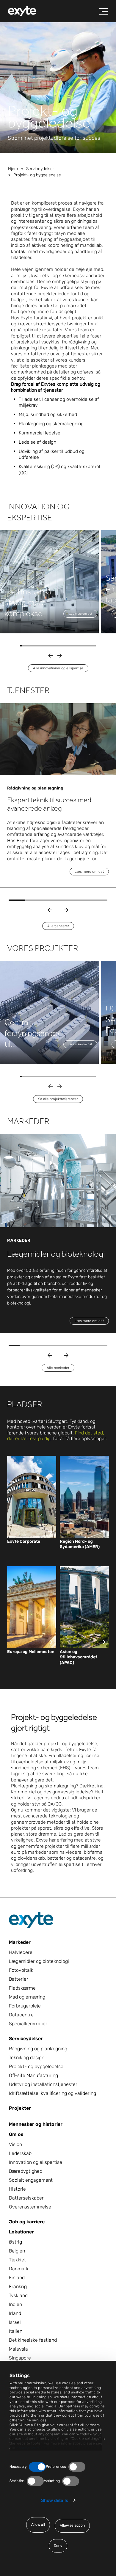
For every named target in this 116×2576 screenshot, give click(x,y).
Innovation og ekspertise (36, 2162)
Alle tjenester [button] (58, 926)
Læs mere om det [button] (80, 614)
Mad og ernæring (27, 1997)
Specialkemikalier (28, 2024)
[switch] (77, 2467)
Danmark (19, 2269)
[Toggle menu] (104, 12)
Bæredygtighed (26, 2171)
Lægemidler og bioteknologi (39, 1961)
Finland (17, 2278)
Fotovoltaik (21, 1970)
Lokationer (21, 2232)
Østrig (15, 2242)
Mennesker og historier (36, 2124)
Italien (16, 2331)
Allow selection (72, 2525)
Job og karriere (27, 2222)
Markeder (20, 1942)
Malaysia (18, 2349)
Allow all (38, 2525)
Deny (58, 2546)
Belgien (17, 2251)
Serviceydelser (40, 169)
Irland (15, 2313)
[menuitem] (22, 11)
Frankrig (18, 2287)
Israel (15, 2322)
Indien (15, 2304)
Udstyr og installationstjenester (43, 2084)
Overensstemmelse (30, 2207)
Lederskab (20, 2153)
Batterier (19, 1979)
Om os (16, 2134)
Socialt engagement (31, 2180)
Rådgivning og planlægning (38, 2049)
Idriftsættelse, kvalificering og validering (52, 2093)
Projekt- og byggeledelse (36, 2066)
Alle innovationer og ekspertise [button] (58, 668)
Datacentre (21, 2015)
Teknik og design (27, 2058)
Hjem (13, 169)
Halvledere (21, 1952)
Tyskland (18, 2295)
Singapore (20, 2358)
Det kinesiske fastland (33, 2340)
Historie (17, 2189)
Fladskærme (22, 1988)
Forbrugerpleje (25, 2006)
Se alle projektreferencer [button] (58, 1099)
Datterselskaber (26, 2198)
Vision (15, 2144)
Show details (55, 2500)
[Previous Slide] (50, 910)
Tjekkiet (17, 2260)
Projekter (20, 2108)
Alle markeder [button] (58, 1368)
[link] (32, 1541)
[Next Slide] (66, 910)
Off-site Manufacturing (33, 2075)
